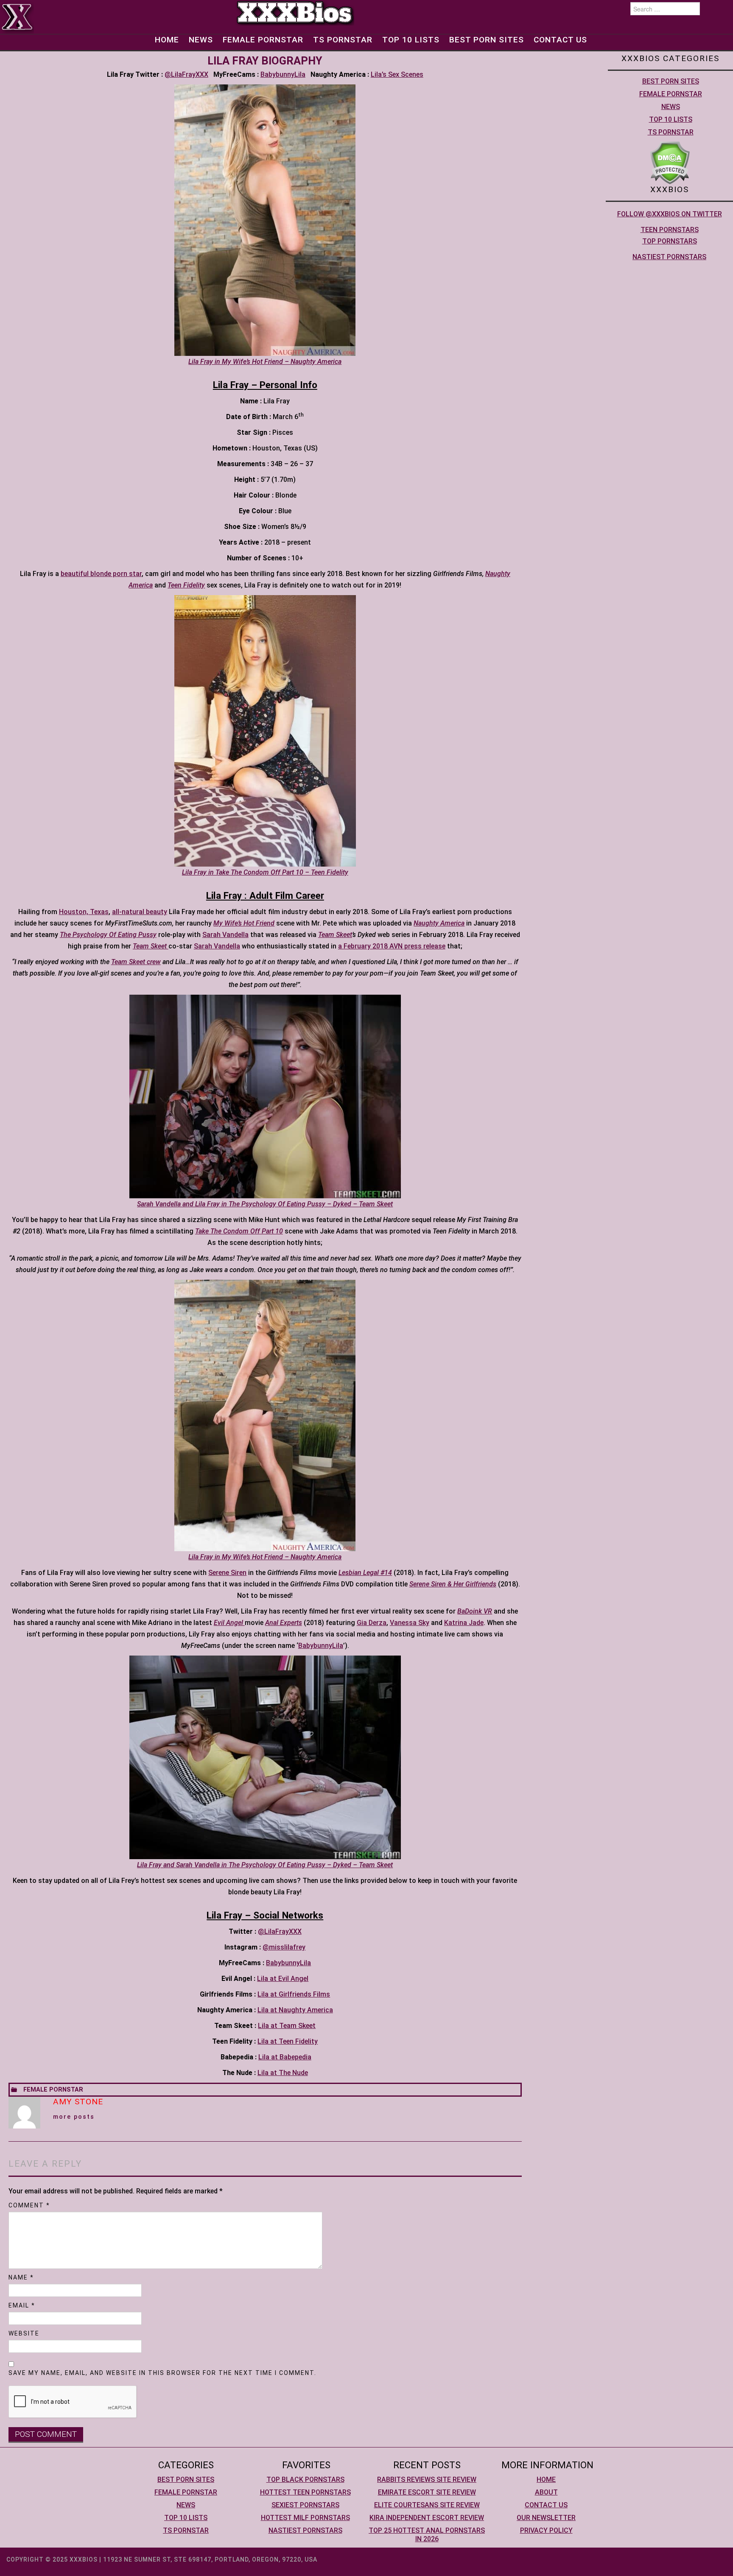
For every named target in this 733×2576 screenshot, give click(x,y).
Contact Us (560, 40)
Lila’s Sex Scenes (397, 74)
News (201, 40)
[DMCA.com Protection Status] (670, 162)
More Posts (74, 2117)
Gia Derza (372, 1623)
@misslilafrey (284, 1947)
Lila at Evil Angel (283, 1979)
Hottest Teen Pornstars (305, 2492)
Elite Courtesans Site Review (427, 2505)
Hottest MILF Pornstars (305, 2518)
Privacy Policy (546, 2530)
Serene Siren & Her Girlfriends (453, 1584)
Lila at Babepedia (285, 2057)
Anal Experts (284, 1623)
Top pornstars (670, 241)
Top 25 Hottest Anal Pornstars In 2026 (427, 2535)
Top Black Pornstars (305, 2480)
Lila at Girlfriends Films (294, 1994)
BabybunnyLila (283, 74)
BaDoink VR (475, 1611)
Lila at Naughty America (295, 2010)
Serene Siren (227, 1573)
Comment (29, 2205)
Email (22, 2305)
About (546, 2492)
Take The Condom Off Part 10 (239, 1231)
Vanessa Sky (410, 1623)
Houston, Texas (84, 912)
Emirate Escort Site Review (427, 2492)
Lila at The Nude (283, 2073)
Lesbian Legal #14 (365, 1573)
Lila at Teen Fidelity (288, 2041)
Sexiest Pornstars (305, 2505)
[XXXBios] (295, 12)
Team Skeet (335, 935)
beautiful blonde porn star (101, 574)
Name (21, 2277)
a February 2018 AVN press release (392, 946)
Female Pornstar (263, 40)
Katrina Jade (464, 1623)
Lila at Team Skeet (287, 2026)
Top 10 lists (411, 40)
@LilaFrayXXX (186, 74)
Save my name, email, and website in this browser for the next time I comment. (162, 2373)
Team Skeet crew (136, 962)
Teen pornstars (670, 230)
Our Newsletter (546, 2518)
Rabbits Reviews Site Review (427, 2480)
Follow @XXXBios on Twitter (670, 214)
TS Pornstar (343, 40)
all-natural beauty (140, 912)
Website (24, 2333)
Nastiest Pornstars (669, 257)
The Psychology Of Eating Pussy (108, 935)
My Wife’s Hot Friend (244, 923)
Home (167, 40)
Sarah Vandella (225, 935)
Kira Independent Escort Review (427, 2518)
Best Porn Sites (487, 40)
